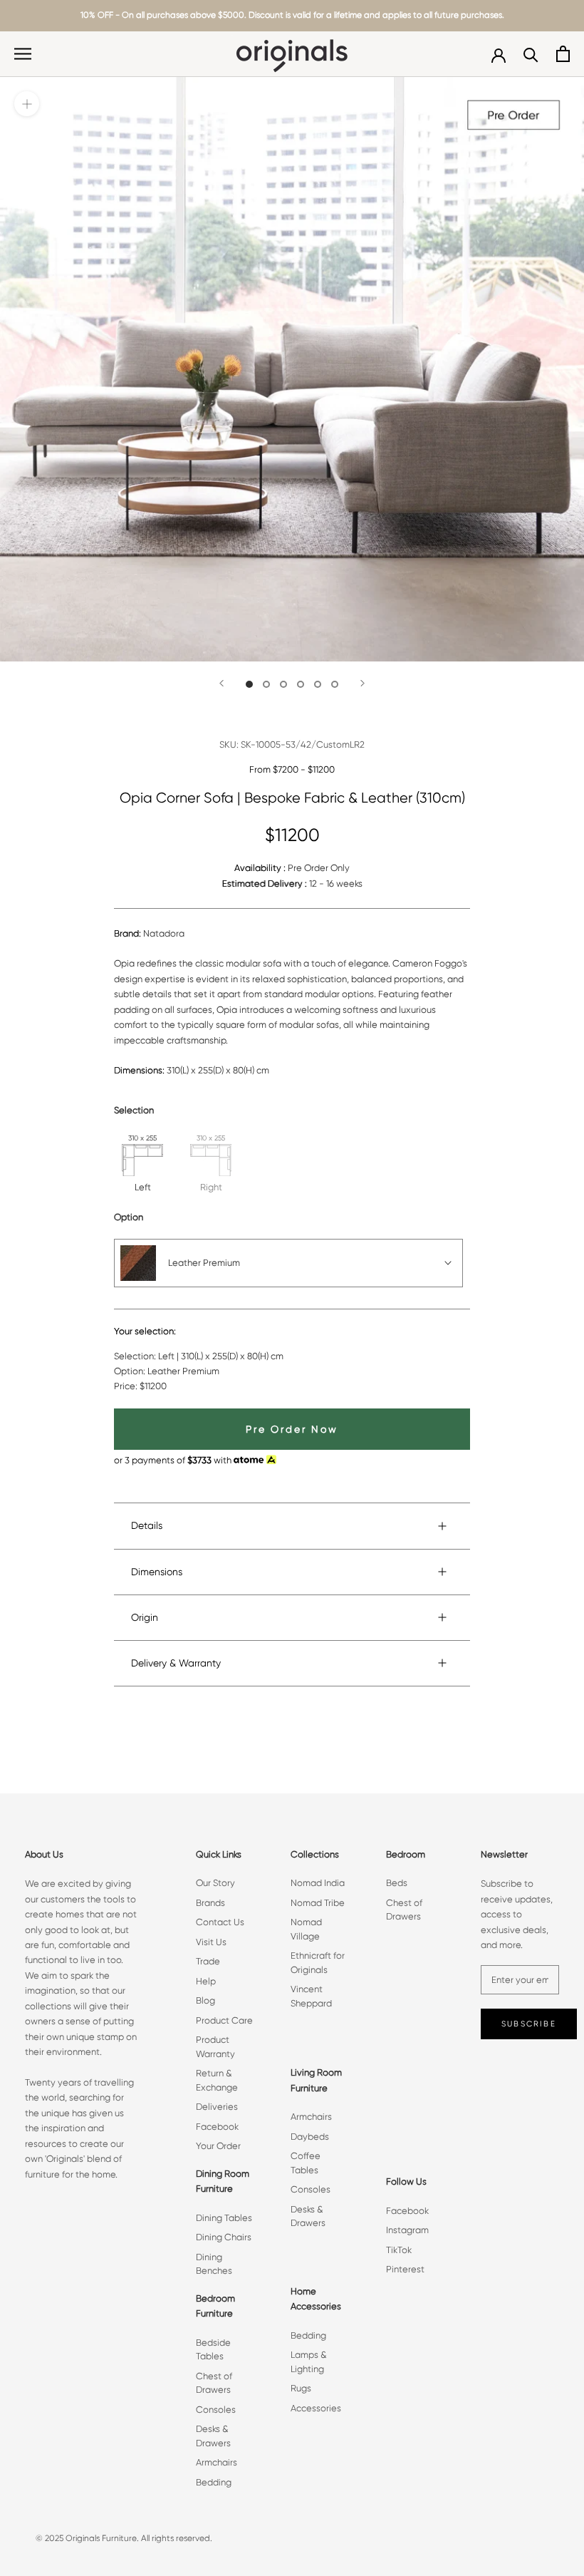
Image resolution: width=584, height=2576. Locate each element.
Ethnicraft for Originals (318, 1963)
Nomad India (318, 1883)
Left (143, 1187)
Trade (208, 1961)
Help (206, 1981)
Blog (205, 2000)
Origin (145, 1617)
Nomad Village (306, 1929)
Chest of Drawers (214, 2383)
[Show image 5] (318, 684)
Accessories (316, 2408)
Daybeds (310, 2137)
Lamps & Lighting (309, 2362)
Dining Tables (224, 2218)
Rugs (301, 2388)
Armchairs (217, 2462)
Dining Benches (214, 2264)
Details (147, 1525)
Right (211, 1187)
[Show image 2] (266, 684)
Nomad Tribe (318, 1903)
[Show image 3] (283, 684)
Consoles (216, 2410)
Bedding (214, 2482)
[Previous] (221, 683)
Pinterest (405, 2269)
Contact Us (220, 1922)
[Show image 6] (335, 684)
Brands (210, 1903)
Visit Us (211, 1942)
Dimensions (157, 1572)
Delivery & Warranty (176, 1663)
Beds (397, 1883)
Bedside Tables (213, 2350)
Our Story (215, 1883)
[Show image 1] (249, 684)
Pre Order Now (292, 1429)
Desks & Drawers (213, 2436)
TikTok (399, 2250)
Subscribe (529, 2024)
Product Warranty (215, 2047)
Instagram (407, 2230)
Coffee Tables (306, 2163)
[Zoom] (27, 104)
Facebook (217, 2127)
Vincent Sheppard (311, 1996)
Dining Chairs (224, 2237)
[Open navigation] (23, 54)
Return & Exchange (217, 2080)
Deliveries (217, 2107)
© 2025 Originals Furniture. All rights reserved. (124, 2538)
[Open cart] (563, 54)
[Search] (531, 54)
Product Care (224, 2020)
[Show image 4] (301, 684)
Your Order (218, 2146)
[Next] (363, 683)
